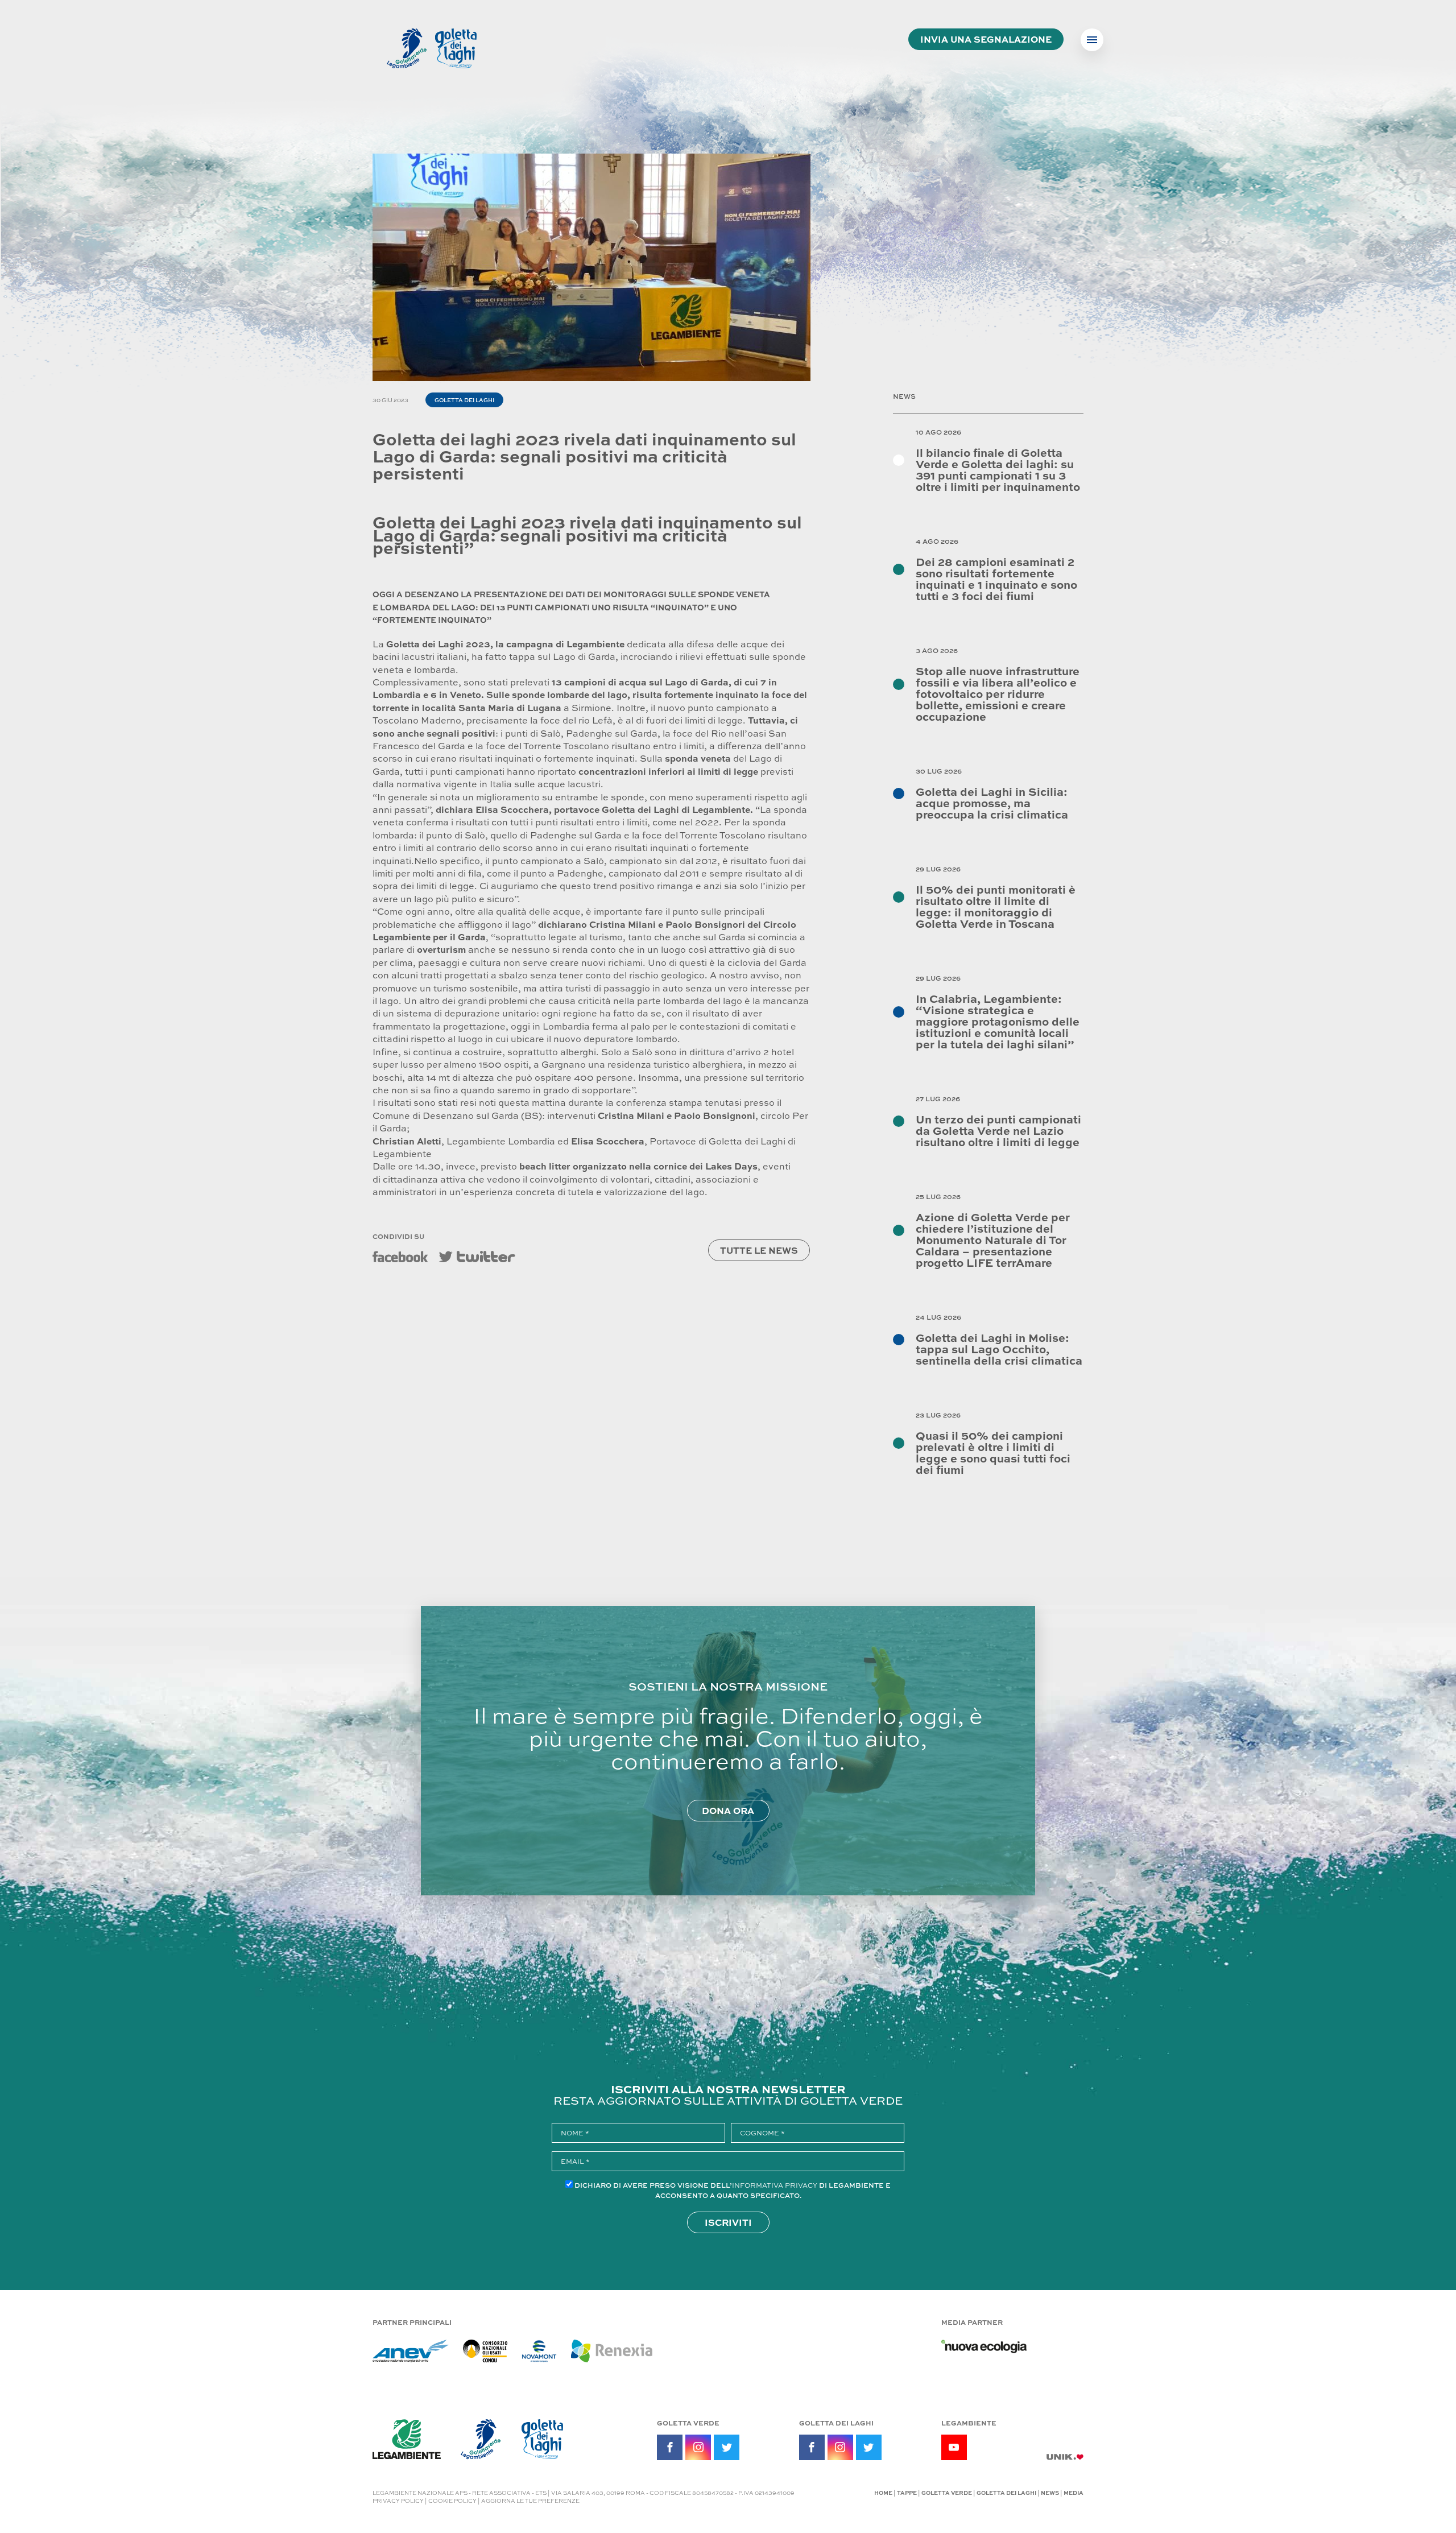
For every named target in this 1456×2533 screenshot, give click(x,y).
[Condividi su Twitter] (477, 1257)
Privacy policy (398, 2501)
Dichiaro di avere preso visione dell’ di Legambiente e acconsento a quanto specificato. (733, 2190)
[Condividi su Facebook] (400, 1257)
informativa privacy (775, 2185)
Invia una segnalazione (986, 39)
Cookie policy (452, 2501)
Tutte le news (759, 1250)
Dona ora (728, 1810)
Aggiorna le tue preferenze (530, 2501)
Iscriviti (728, 2222)
